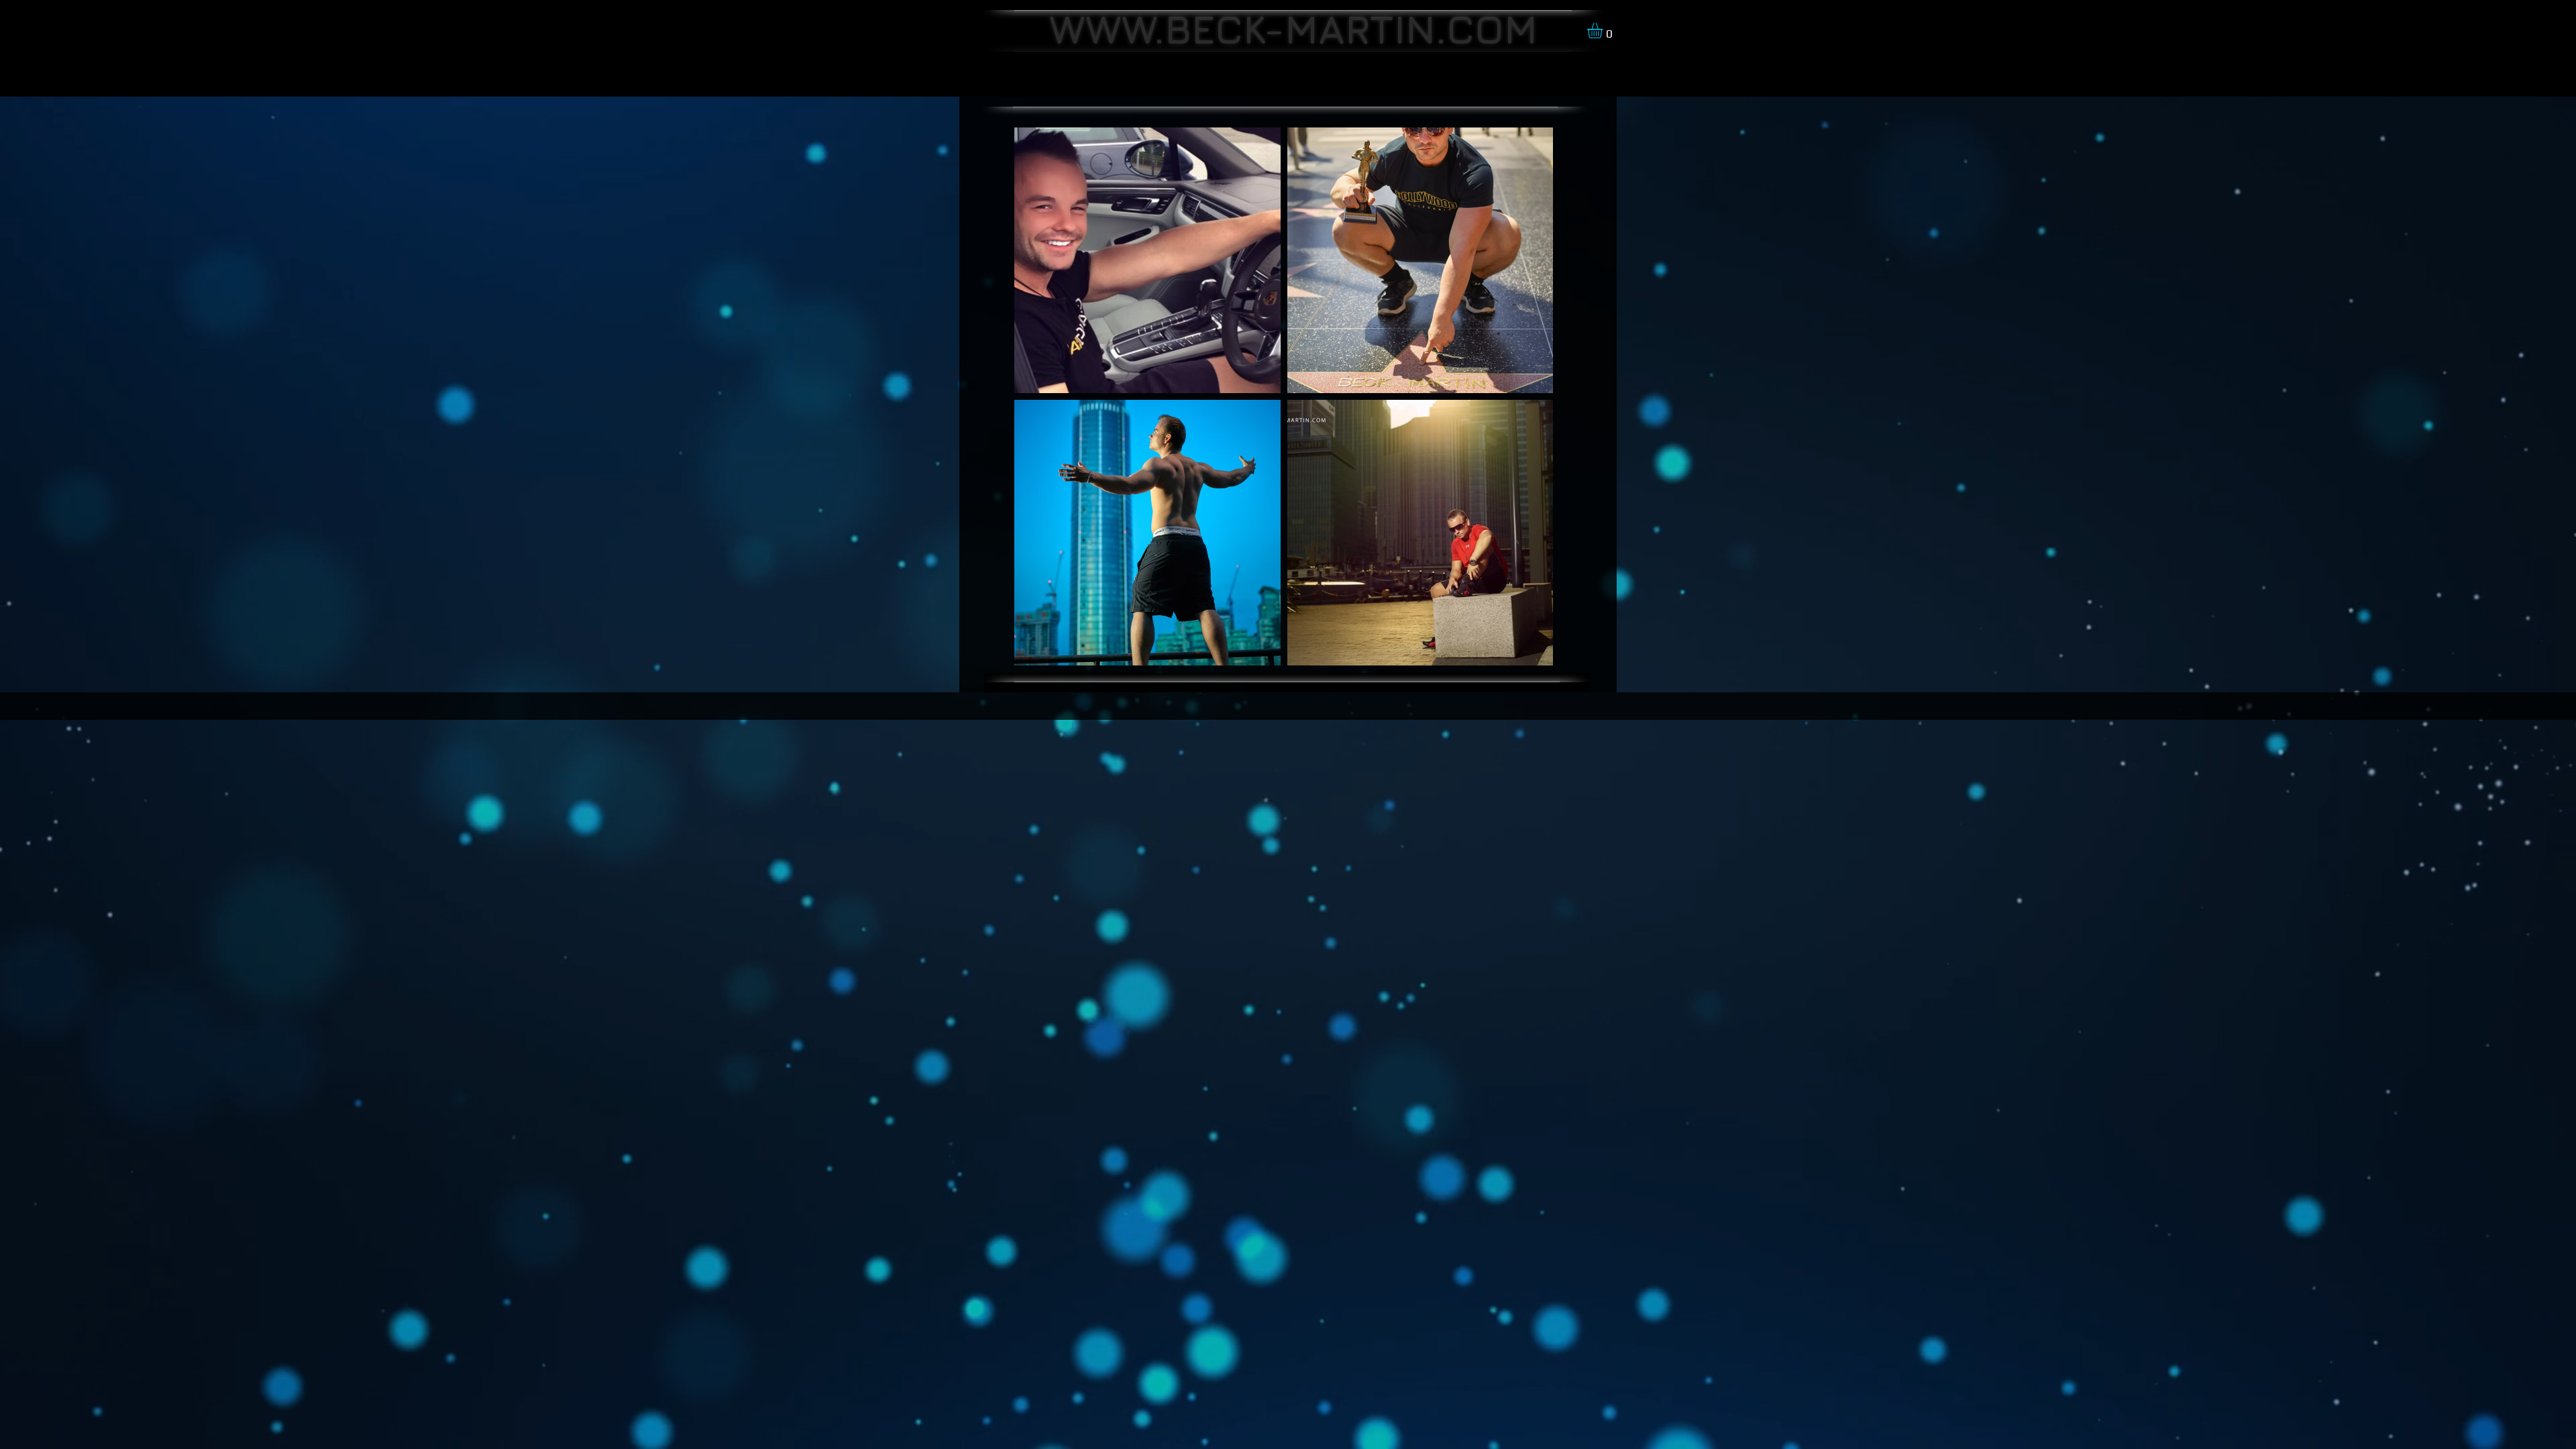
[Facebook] (992, 705)
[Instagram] (972, 705)
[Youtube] (1093, 705)
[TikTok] (1033, 705)
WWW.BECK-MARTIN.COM (1293, 29)
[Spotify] (1113, 705)
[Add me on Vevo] (1073, 705)
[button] (1604, 31)
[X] (1013, 705)
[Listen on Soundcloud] (1053, 705)
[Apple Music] (1133, 705)
